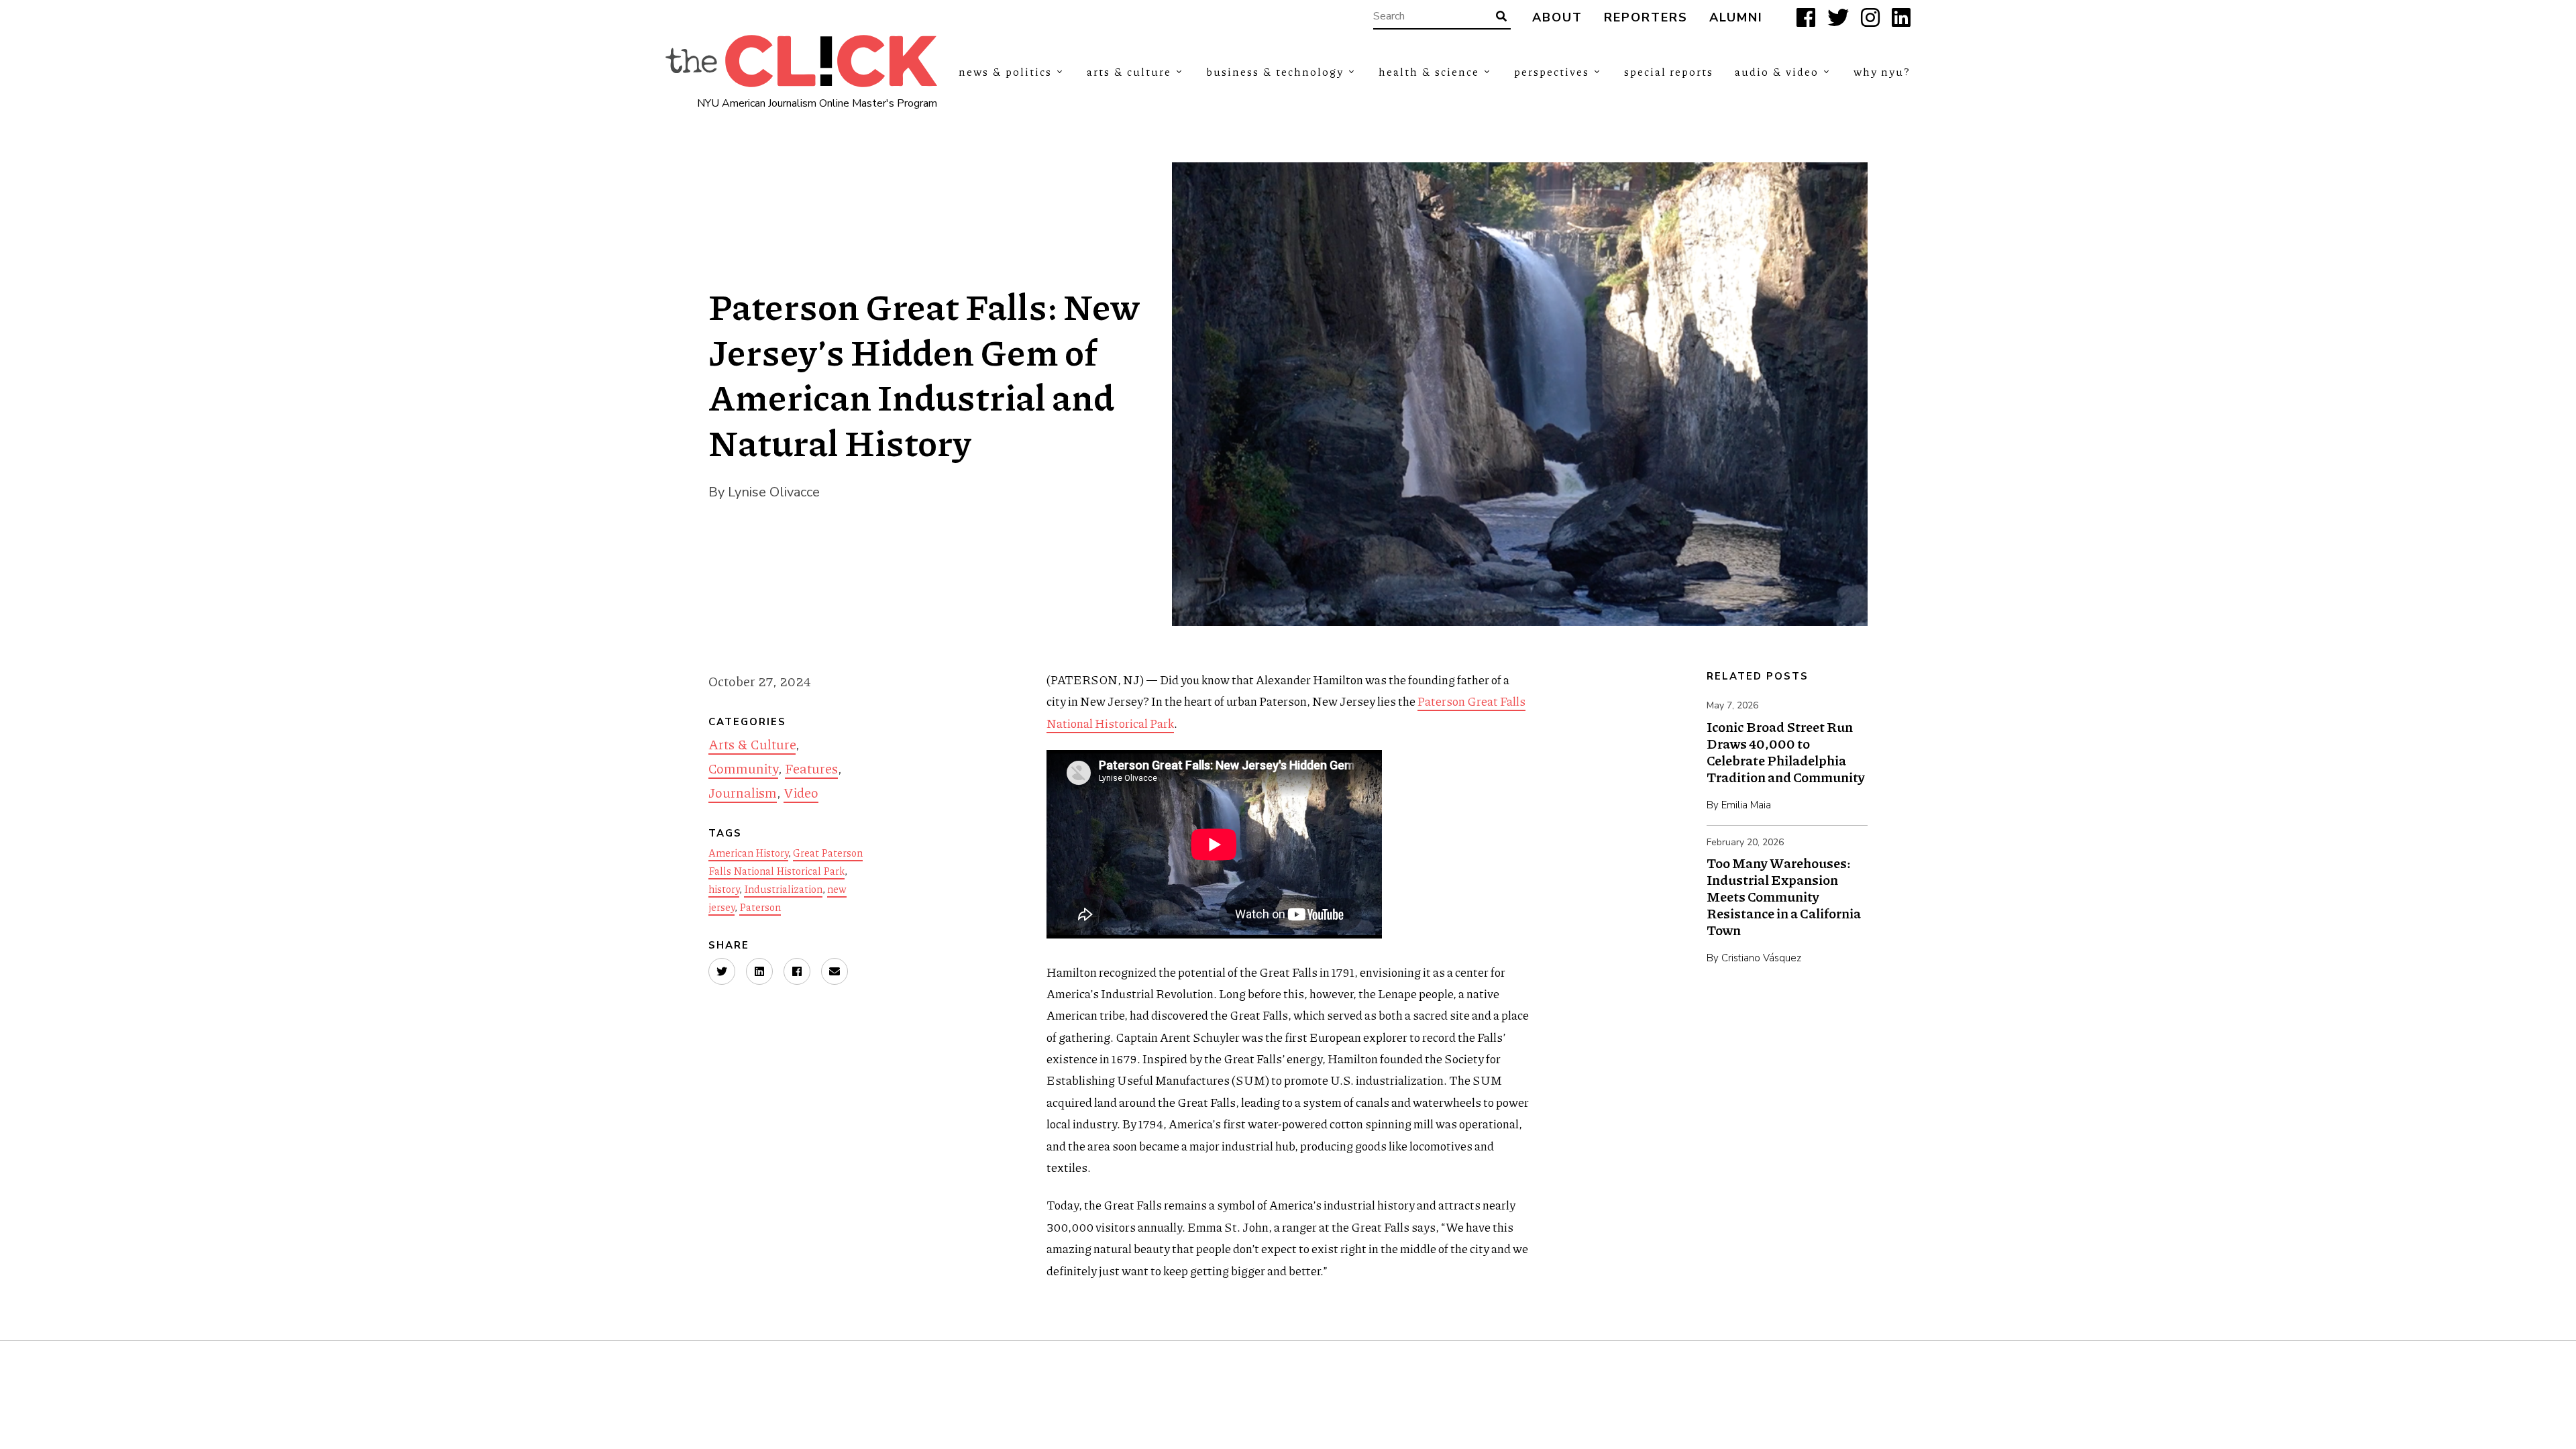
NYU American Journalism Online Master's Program (817, 103)
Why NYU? (1882, 71)
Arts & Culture (1129, 71)
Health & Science (1429, 71)
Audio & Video (1777, 71)
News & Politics (1005, 71)
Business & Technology (1275, 71)
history (724, 889)
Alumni (1736, 18)
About (1557, 18)
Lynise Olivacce (774, 492)
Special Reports (1669, 71)
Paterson (760, 907)
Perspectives (1552, 71)
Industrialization (783, 889)
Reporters (1646, 18)
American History (748, 853)
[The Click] (801, 61)
